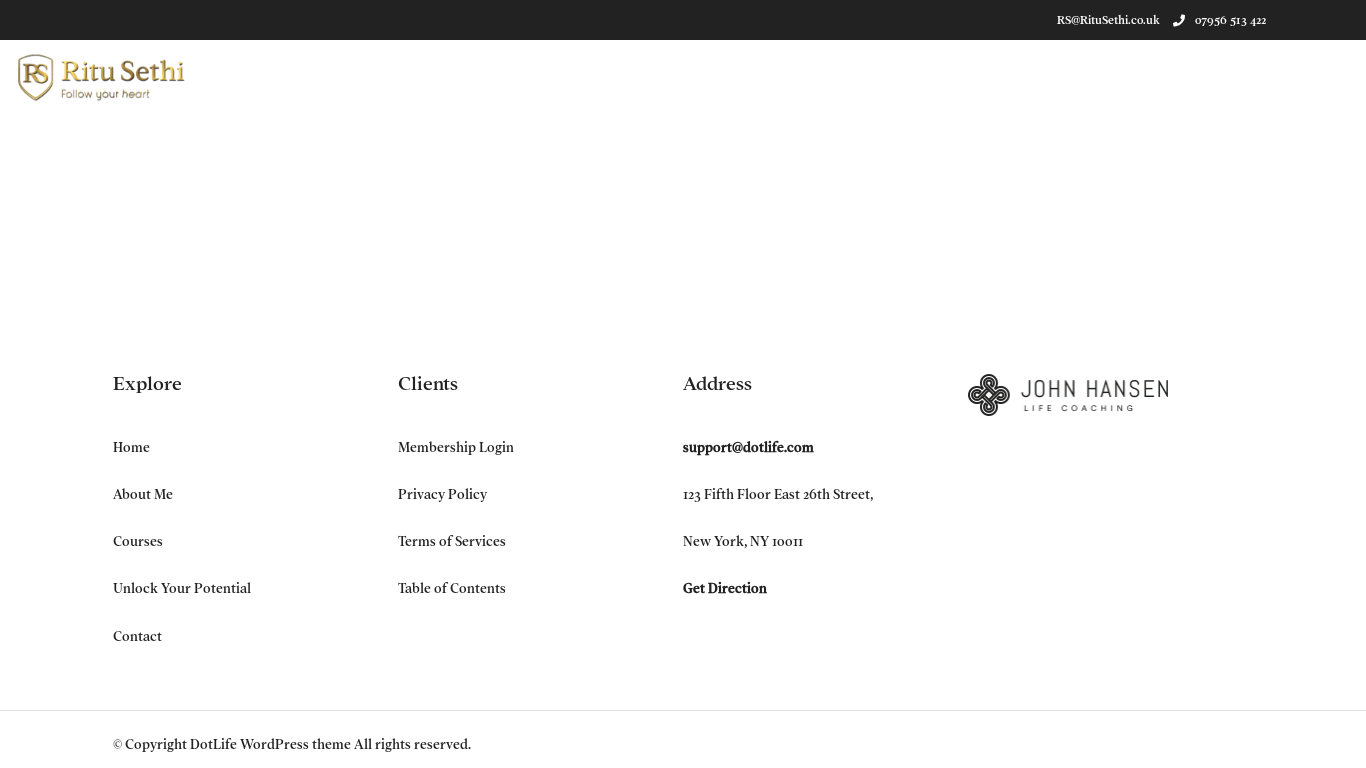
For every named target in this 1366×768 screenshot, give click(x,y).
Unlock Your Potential (182, 588)
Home (131, 447)
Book (696, 76)
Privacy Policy (442, 494)
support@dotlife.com (748, 447)
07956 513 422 (1230, 20)
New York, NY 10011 (743, 541)
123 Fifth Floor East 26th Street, (778, 494)
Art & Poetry (1035, 76)
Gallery (1213, 76)
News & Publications (580, 76)
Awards (456, 76)
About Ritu (364, 76)
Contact (1298, 76)
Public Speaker (911, 76)
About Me (143, 494)
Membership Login (456, 447)
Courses (138, 541)
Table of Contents (452, 588)
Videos (1133, 76)
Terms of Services (452, 541)
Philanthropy (787, 76)
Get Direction (725, 588)
